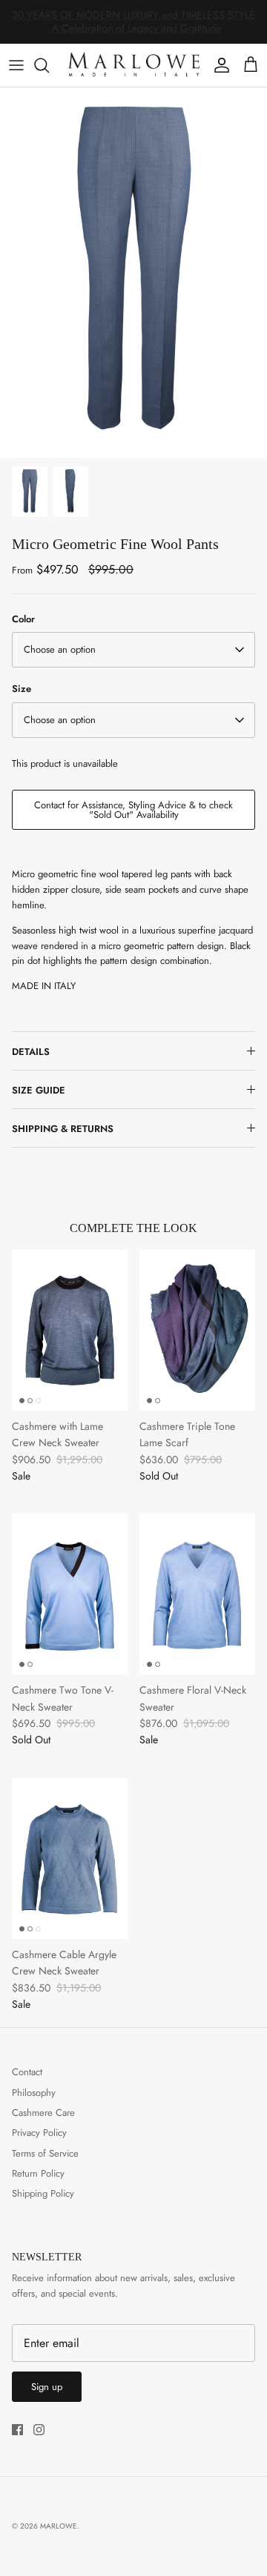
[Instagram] (39, 2430)
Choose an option (60, 649)
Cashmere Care (43, 2113)
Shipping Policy (43, 2193)
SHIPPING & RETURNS (63, 1129)
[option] (133, 273)
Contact (27, 2072)
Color (23, 619)
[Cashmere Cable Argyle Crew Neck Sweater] (70, 1858)
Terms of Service (45, 2153)
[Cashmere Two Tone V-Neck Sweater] (70, 1594)
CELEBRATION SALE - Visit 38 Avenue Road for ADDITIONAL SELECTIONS (133, 27)
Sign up (47, 2387)
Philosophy (34, 2093)
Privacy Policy (39, 2133)
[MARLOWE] (133, 65)
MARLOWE (59, 2526)
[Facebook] (17, 2430)
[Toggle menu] (16, 65)
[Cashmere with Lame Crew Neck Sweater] (70, 1330)
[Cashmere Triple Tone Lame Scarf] (197, 1330)
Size (22, 689)
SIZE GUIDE (39, 1090)
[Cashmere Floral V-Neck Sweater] (197, 1594)
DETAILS (31, 1052)
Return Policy (38, 2173)
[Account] (218, 65)
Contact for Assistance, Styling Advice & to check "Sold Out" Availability (133, 810)
